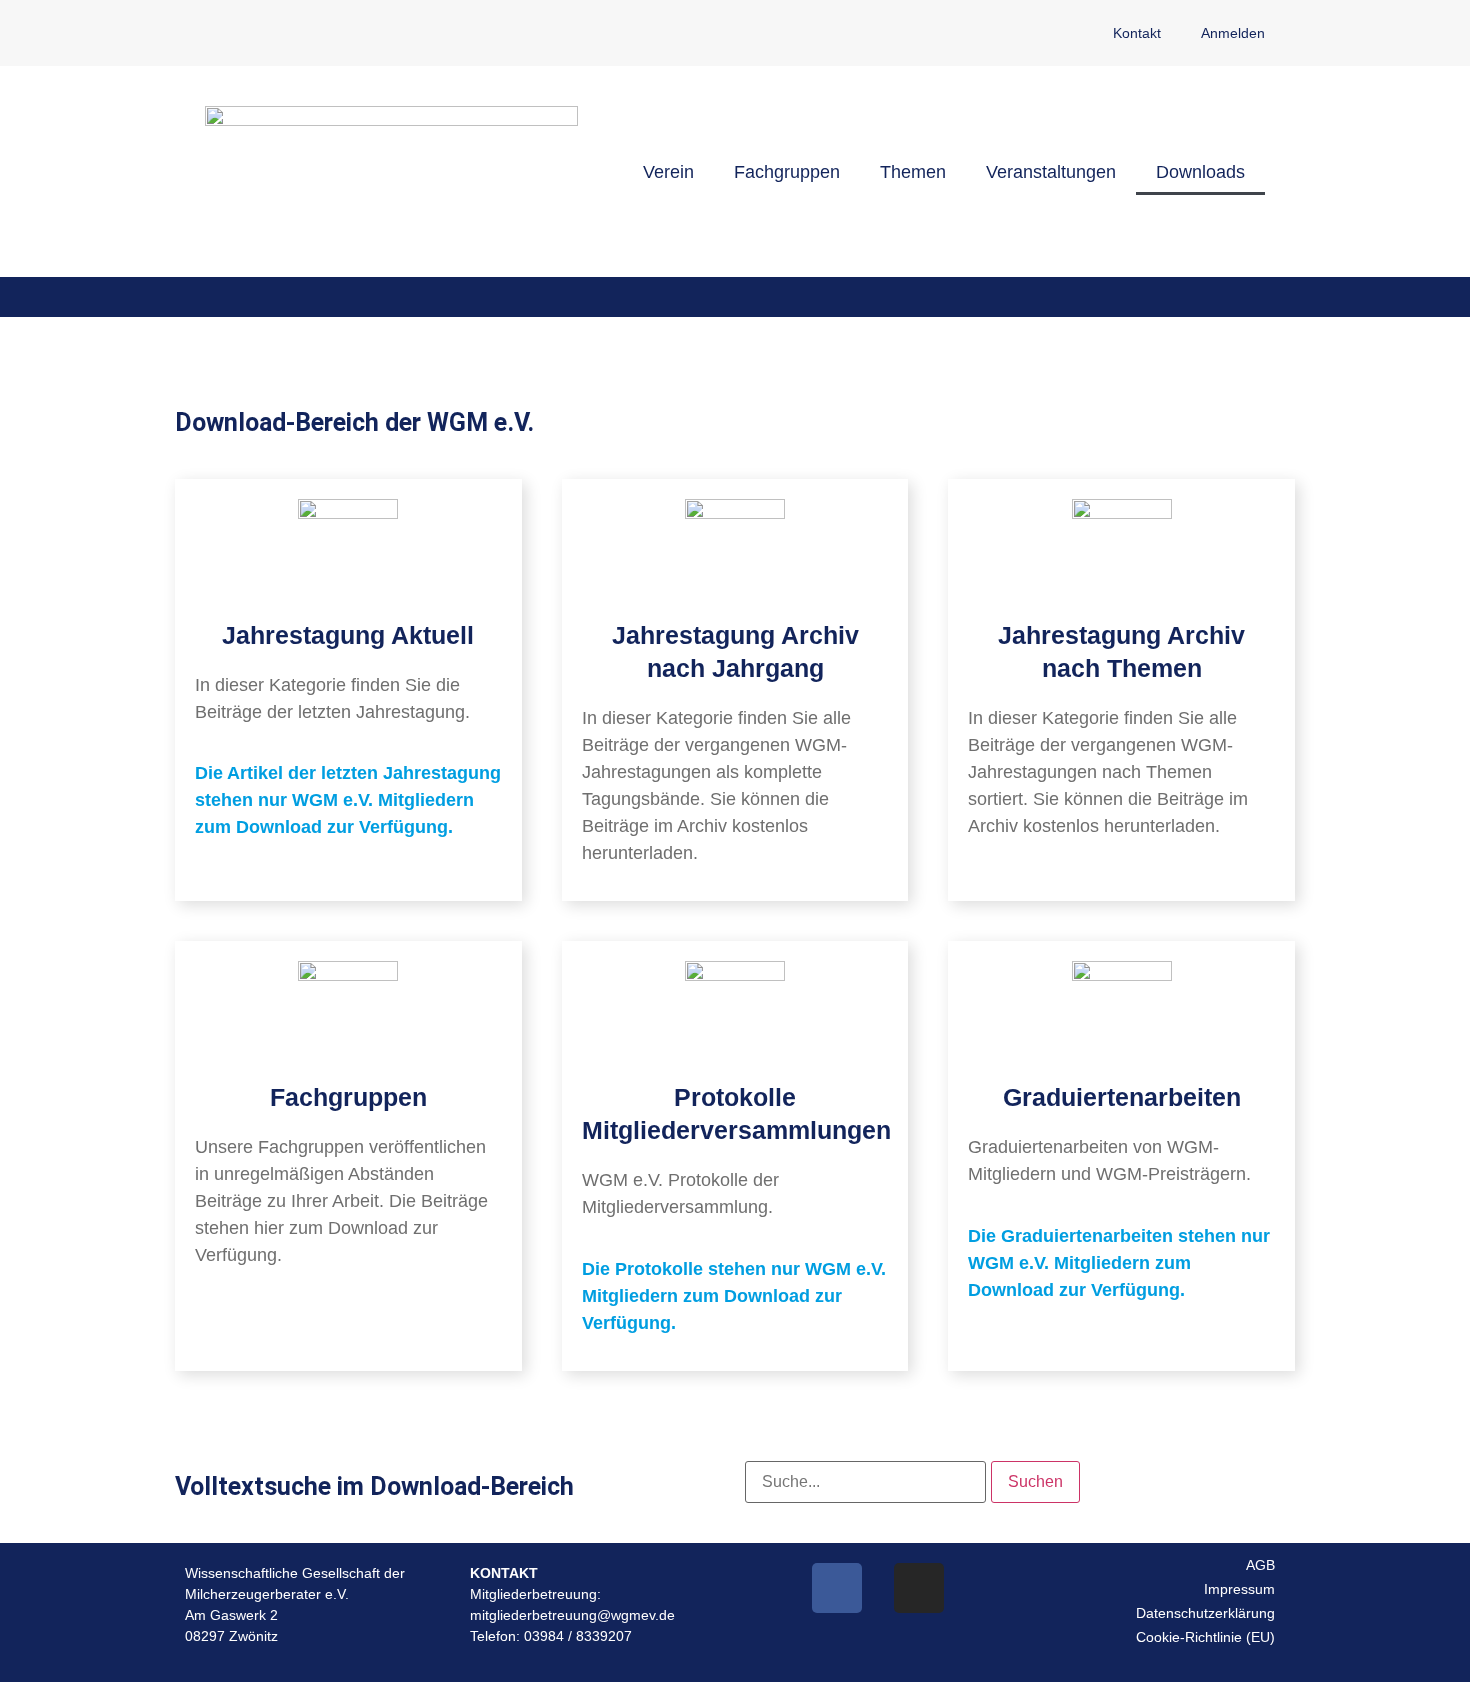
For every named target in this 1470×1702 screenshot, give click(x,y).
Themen (913, 172)
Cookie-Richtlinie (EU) (1205, 1637)
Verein (668, 172)
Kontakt (1137, 33)
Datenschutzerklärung (1205, 1613)
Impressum (1239, 1589)
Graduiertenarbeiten (1122, 1097)
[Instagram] (919, 1588)
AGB (1260, 1565)
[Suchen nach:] (865, 1482)
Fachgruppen (787, 172)
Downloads (1200, 172)
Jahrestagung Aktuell (348, 635)
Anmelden (1233, 33)
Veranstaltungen (1051, 172)
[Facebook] (837, 1588)
